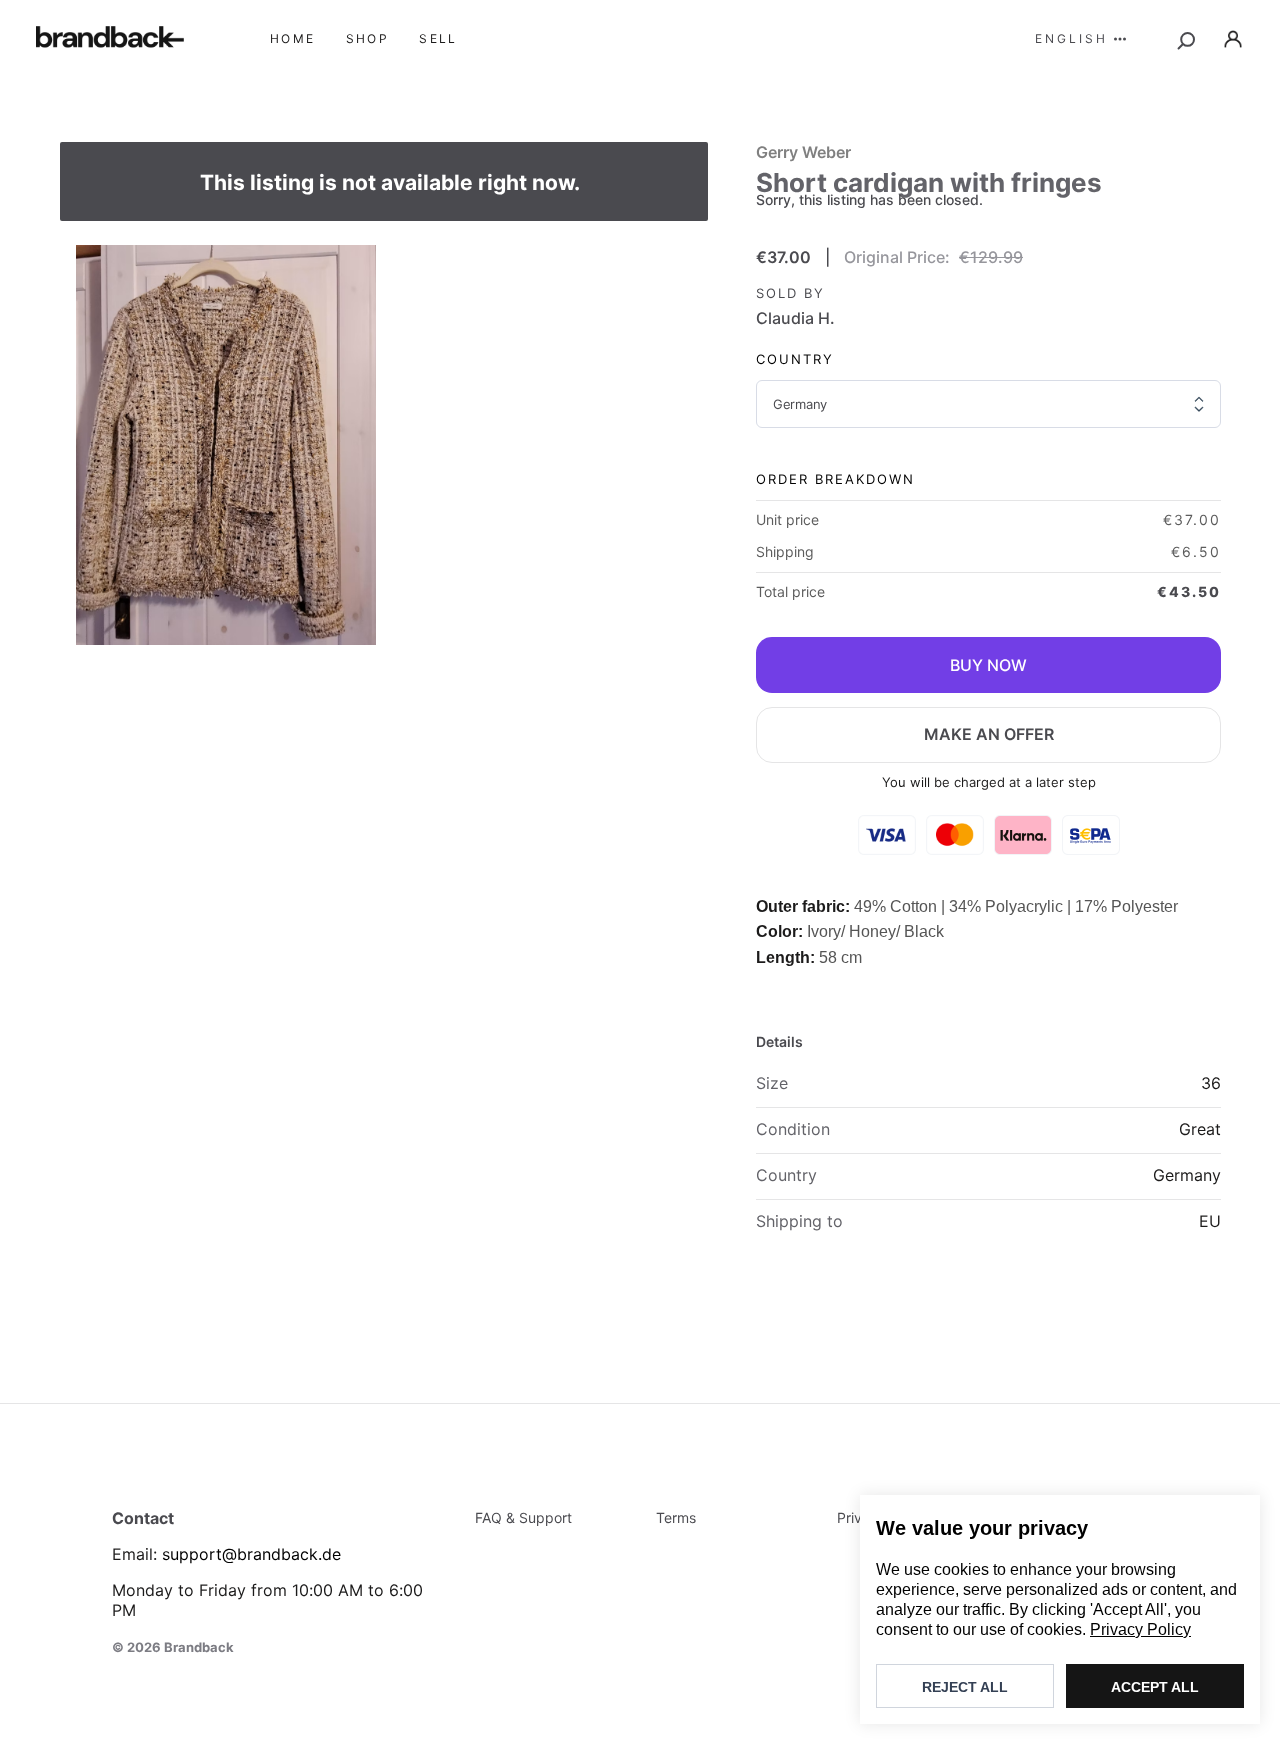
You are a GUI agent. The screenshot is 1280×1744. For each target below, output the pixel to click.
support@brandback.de (251, 1554)
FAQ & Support (523, 1517)
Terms (676, 1517)
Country (795, 359)
